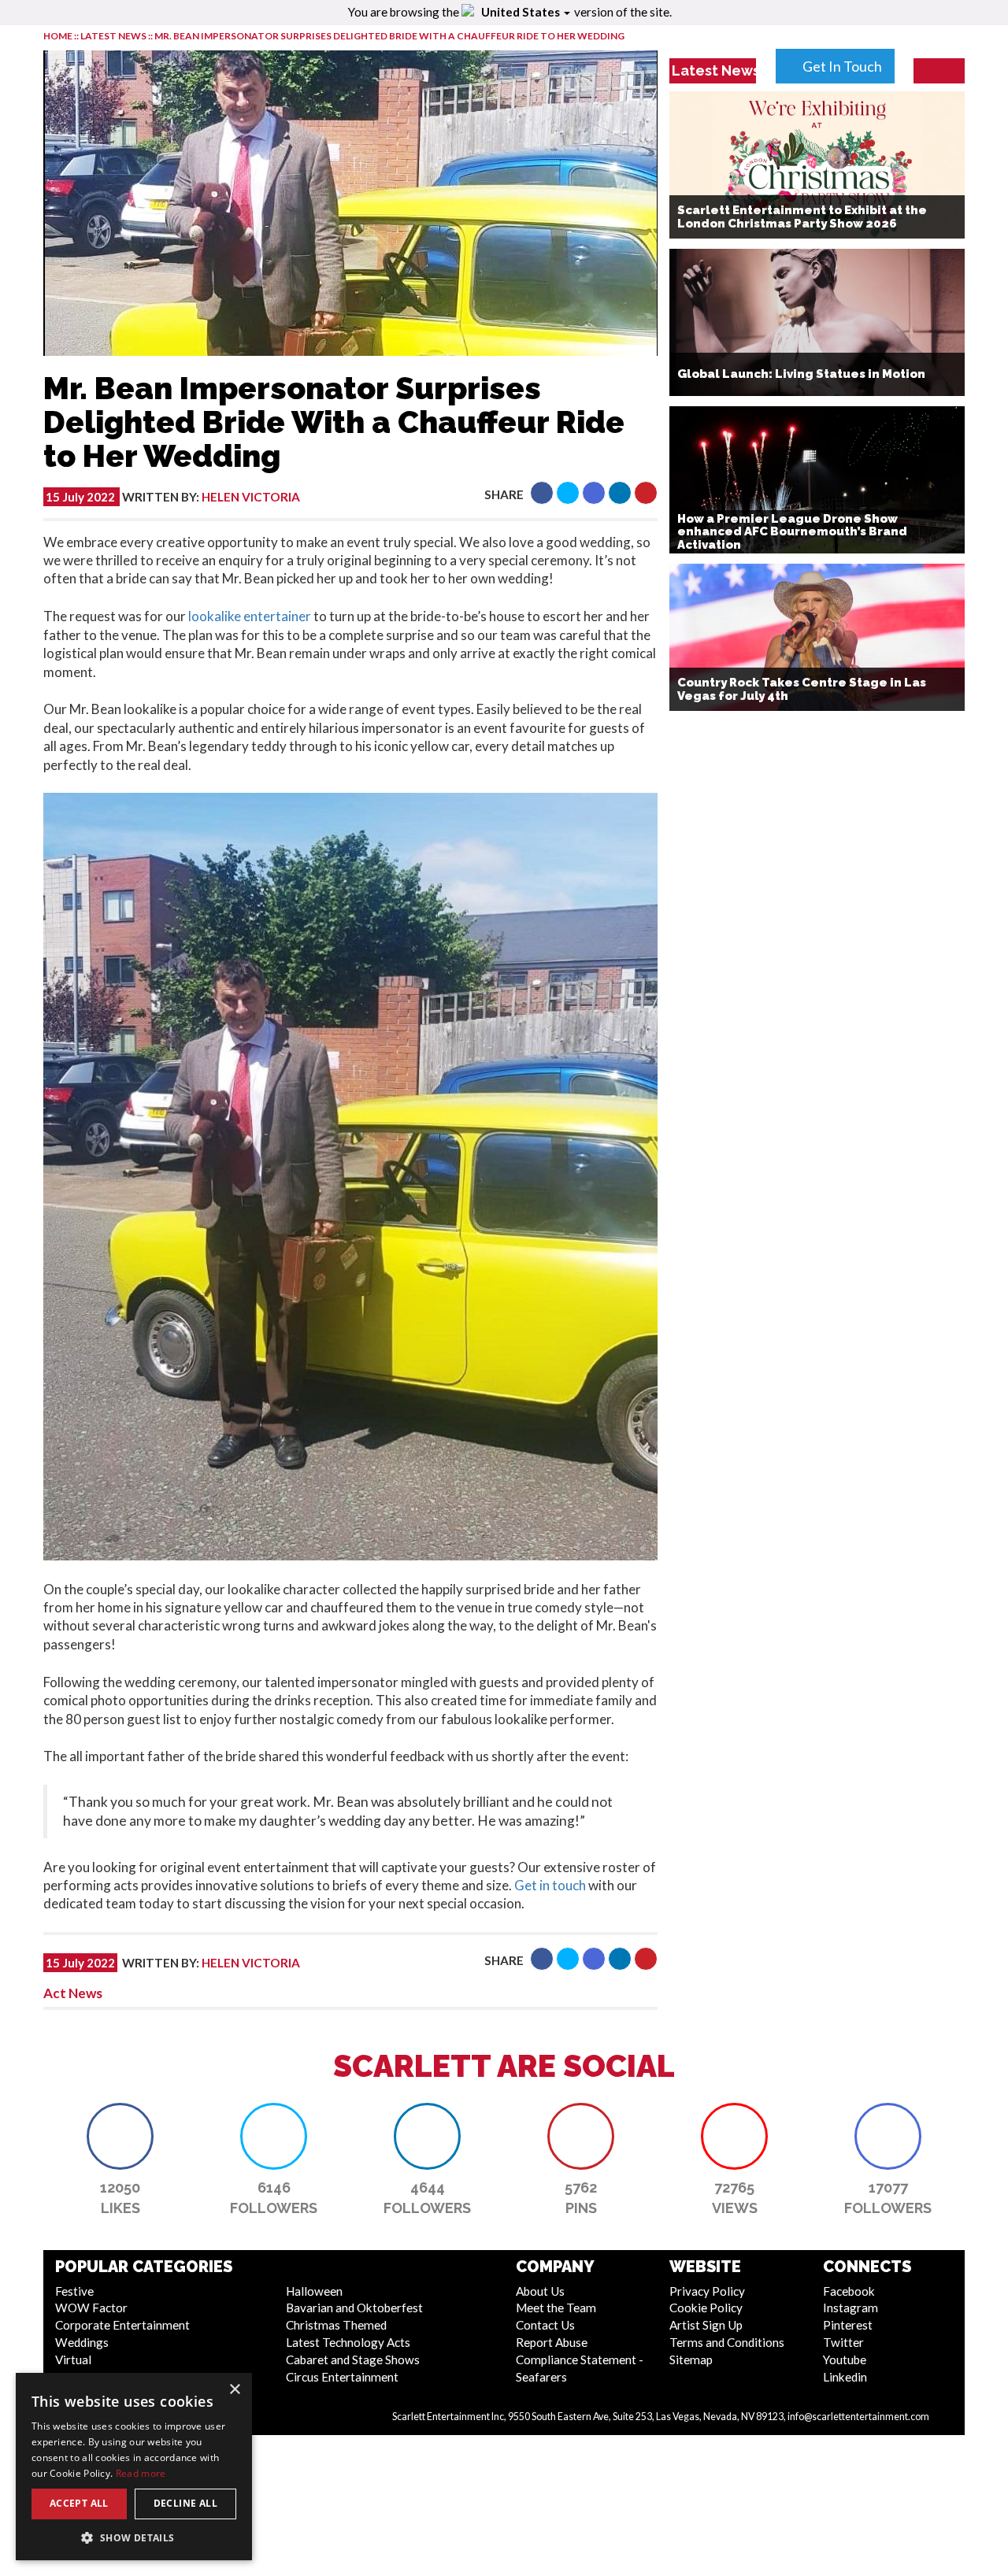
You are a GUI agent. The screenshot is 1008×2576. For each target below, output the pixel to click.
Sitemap (691, 2359)
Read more (141, 2473)
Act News (73, 1993)
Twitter (843, 2342)
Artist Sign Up (706, 2325)
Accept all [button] (79, 2503)
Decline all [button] (185, 2503)
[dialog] (134, 2467)
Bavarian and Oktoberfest (354, 2308)
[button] (542, 493)
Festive (74, 2291)
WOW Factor (91, 2308)
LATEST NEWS (114, 36)
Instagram (850, 2308)
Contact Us (545, 2325)
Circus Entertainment (342, 2377)
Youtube (845, 2359)
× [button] (234, 2390)
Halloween (314, 2291)
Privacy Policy (707, 2291)
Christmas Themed (336, 2325)
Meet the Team (556, 2308)
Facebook (849, 2291)
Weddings (82, 2342)
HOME (58, 36)
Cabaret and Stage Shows (353, 2359)
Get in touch (550, 1885)
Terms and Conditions (727, 2342)
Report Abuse (552, 2342)
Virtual (73, 2359)
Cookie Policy (706, 2308)
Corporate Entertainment (122, 2325)
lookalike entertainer (248, 616)
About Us (540, 2291)
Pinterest (848, 2325)
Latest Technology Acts (348, 2342)
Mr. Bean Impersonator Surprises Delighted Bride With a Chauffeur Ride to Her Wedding (389, 36)
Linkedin (845, 2377)
